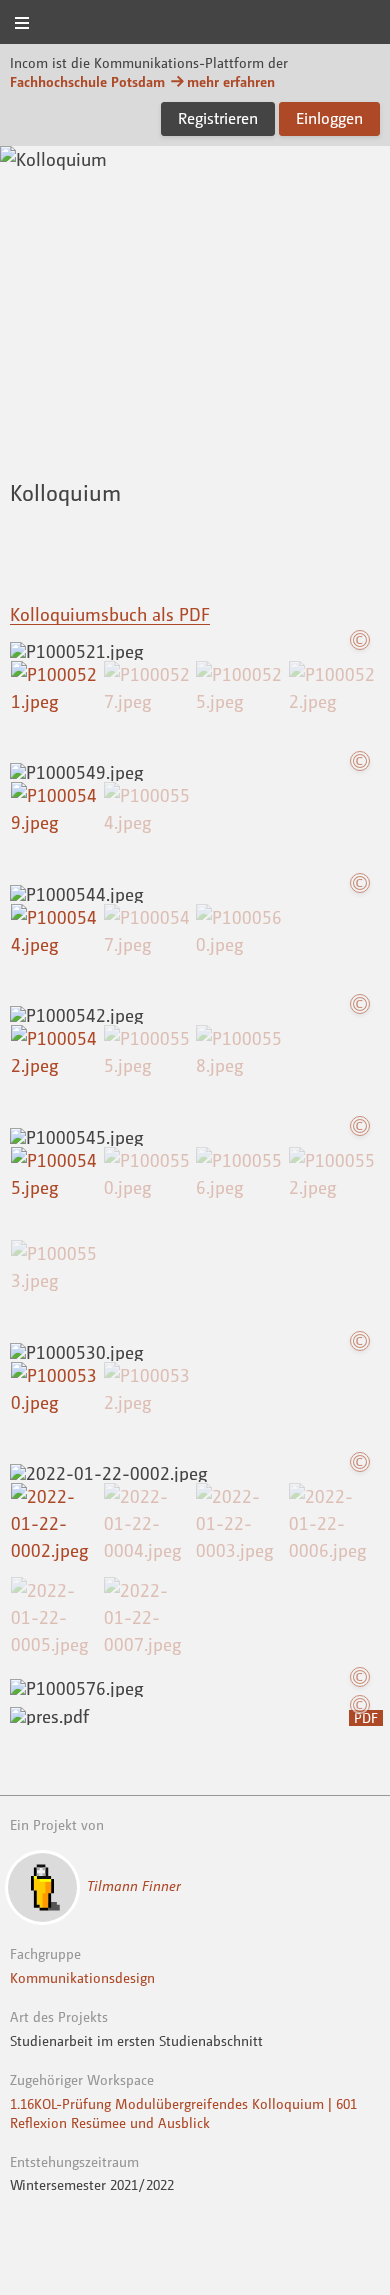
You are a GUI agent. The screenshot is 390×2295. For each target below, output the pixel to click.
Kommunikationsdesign (82, 1977)
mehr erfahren (231, 81)
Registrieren (218, 118)
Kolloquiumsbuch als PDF (110, 614)
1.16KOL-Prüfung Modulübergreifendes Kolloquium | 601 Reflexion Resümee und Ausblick (183, 2113)
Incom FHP (195, 23)
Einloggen (329, 118)
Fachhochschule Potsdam (87, 81)
